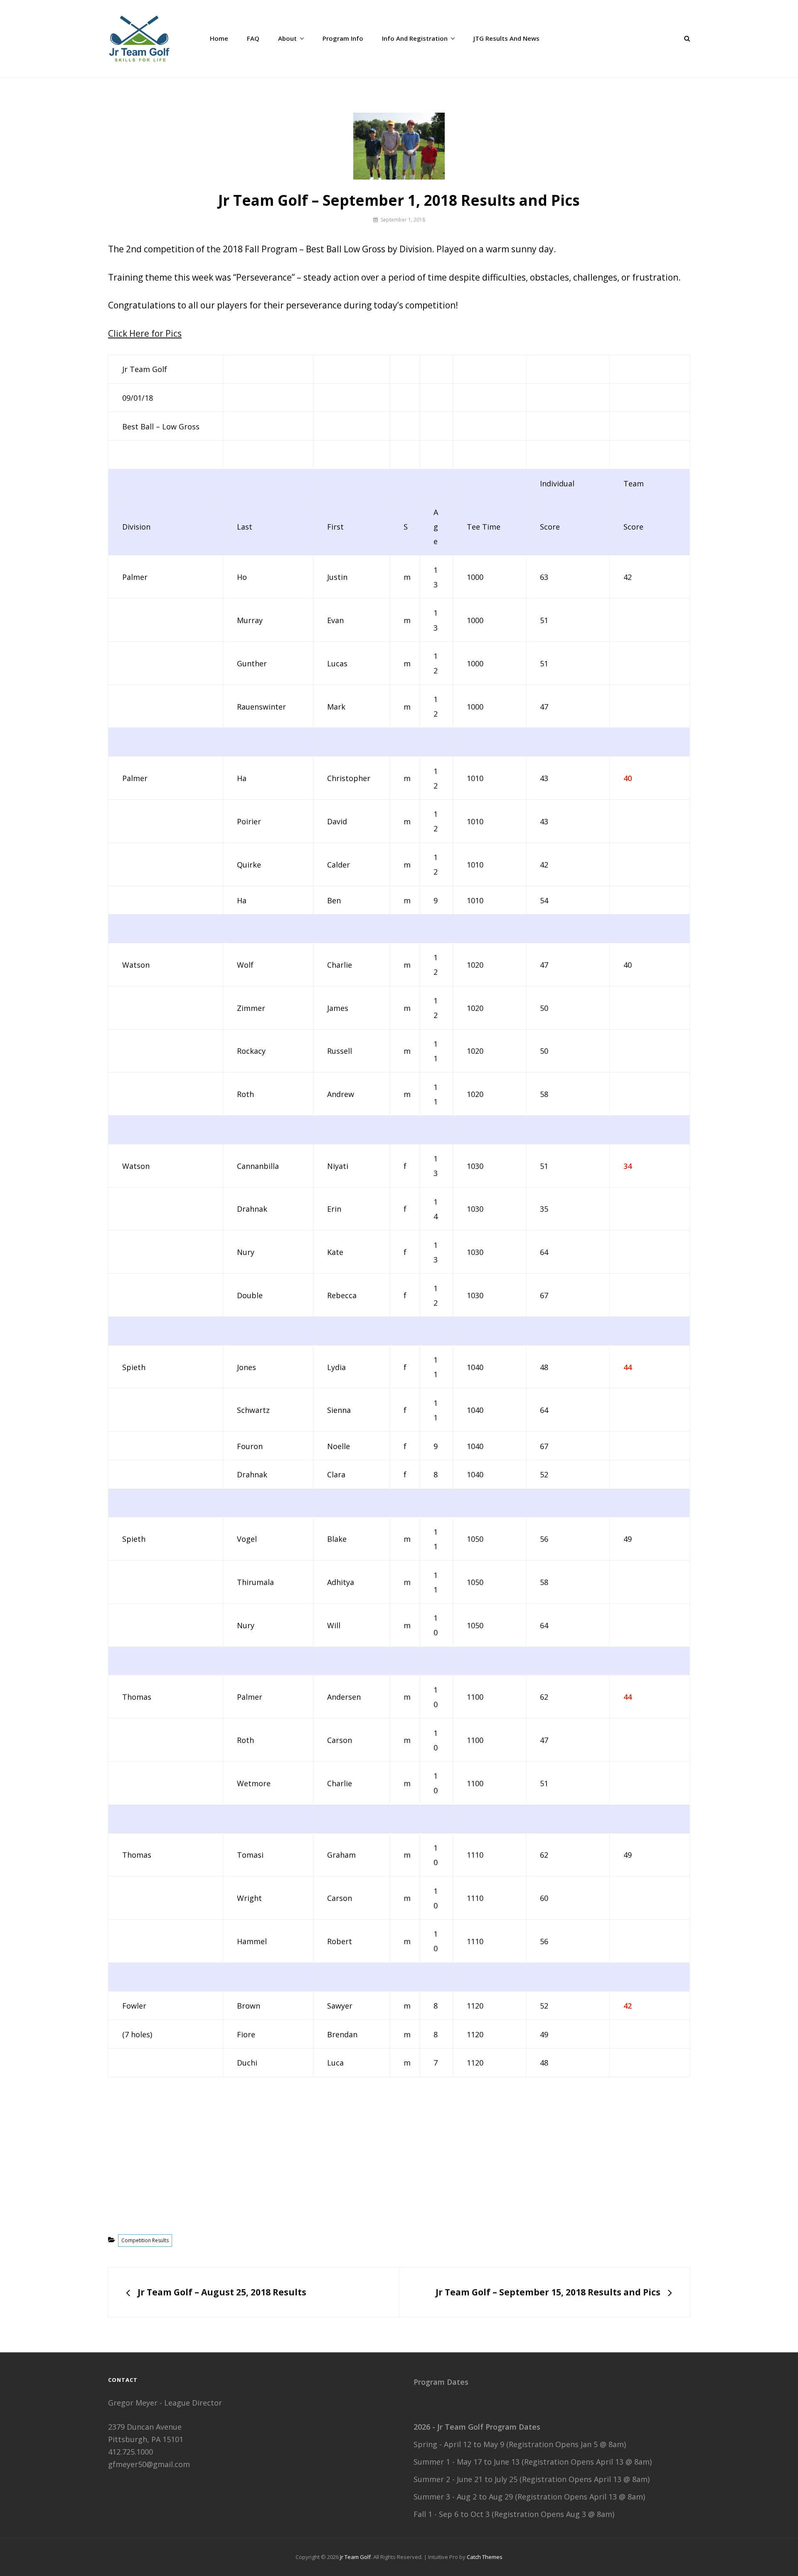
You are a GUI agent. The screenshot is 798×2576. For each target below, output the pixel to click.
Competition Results (145, 2240)
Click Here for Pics (145, 333)
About (287, 38)
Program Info (343, 38)
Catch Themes (485, 2557)
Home (219, 38)
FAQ (253, 38)
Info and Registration (415, 38)
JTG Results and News (506, 38)
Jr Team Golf (355, 2557)
